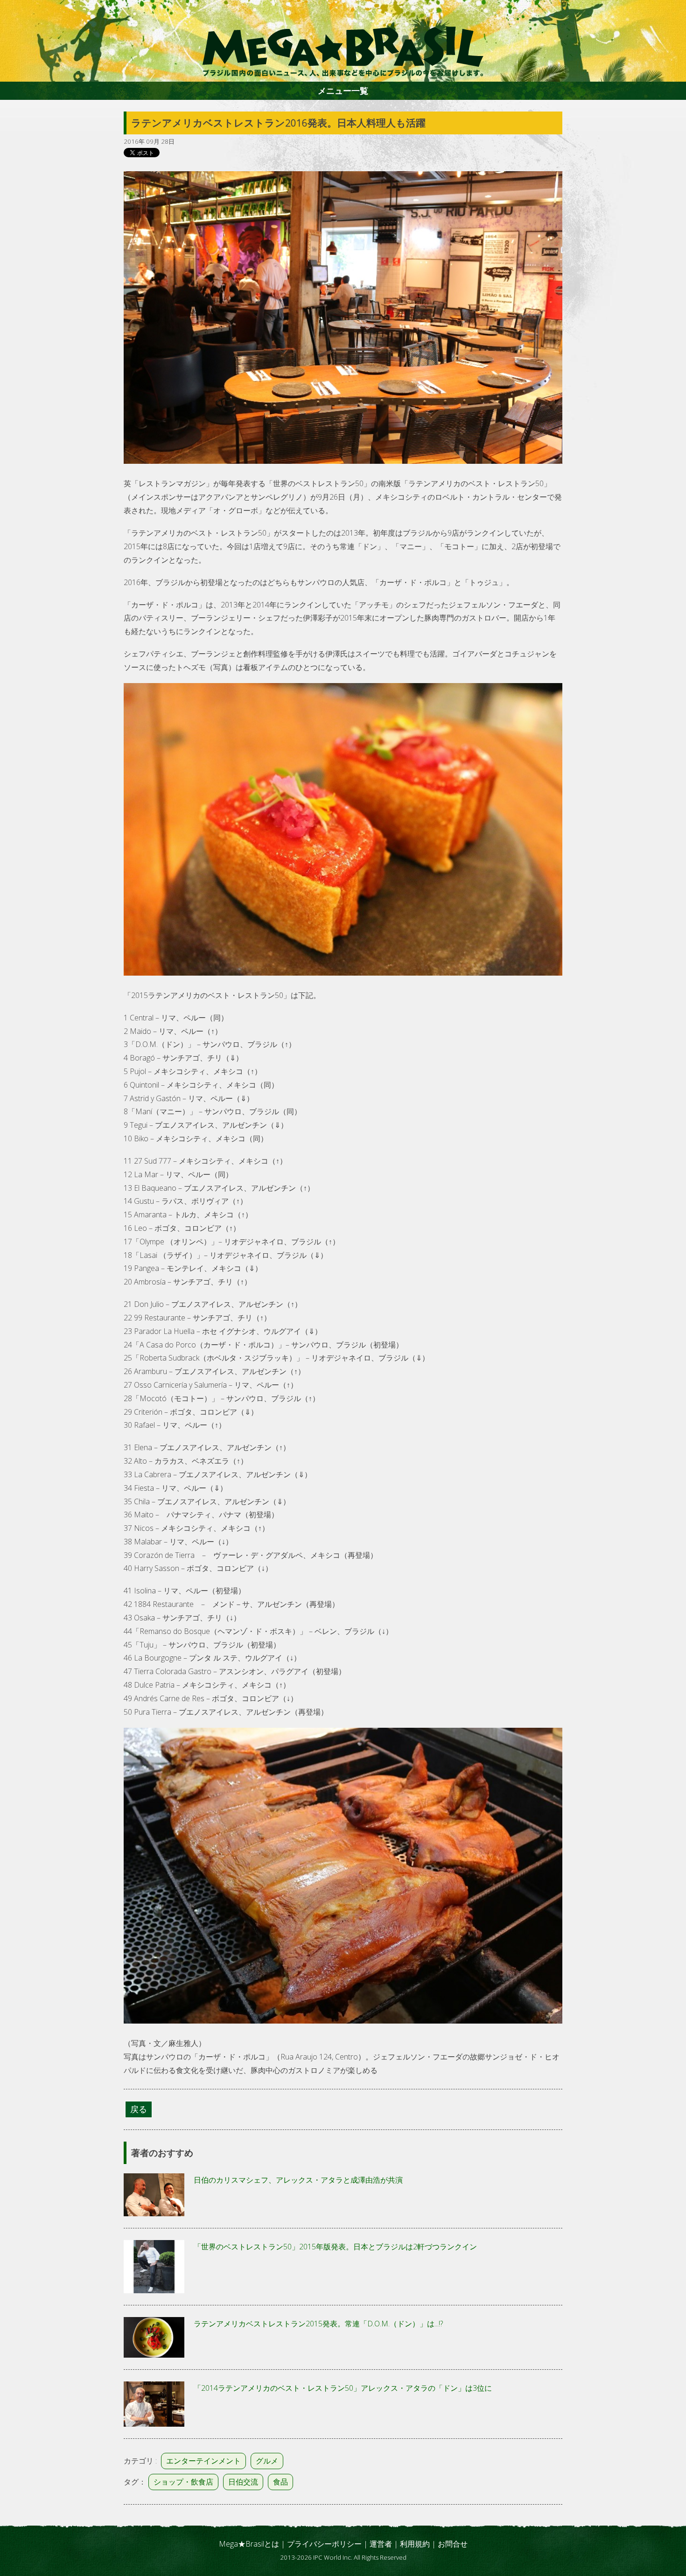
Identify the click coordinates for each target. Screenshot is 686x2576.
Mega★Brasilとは (249, 2544)
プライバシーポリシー (324, 2544)
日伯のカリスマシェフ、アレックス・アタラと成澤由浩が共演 (298, 2180)
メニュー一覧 (343, 91)
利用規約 (415, 2544)
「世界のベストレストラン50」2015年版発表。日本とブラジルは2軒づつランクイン (335, 2247)
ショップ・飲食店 (183, 2482)
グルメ (267, 2461)
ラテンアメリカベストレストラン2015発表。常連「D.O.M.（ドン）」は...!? (318, 2324)
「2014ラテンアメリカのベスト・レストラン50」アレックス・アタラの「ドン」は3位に (343, 2388)
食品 (280, 2482)
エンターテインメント (203, 2461)
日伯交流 (243, 2482)
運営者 (381, 2544)
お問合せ (453, 2544)
